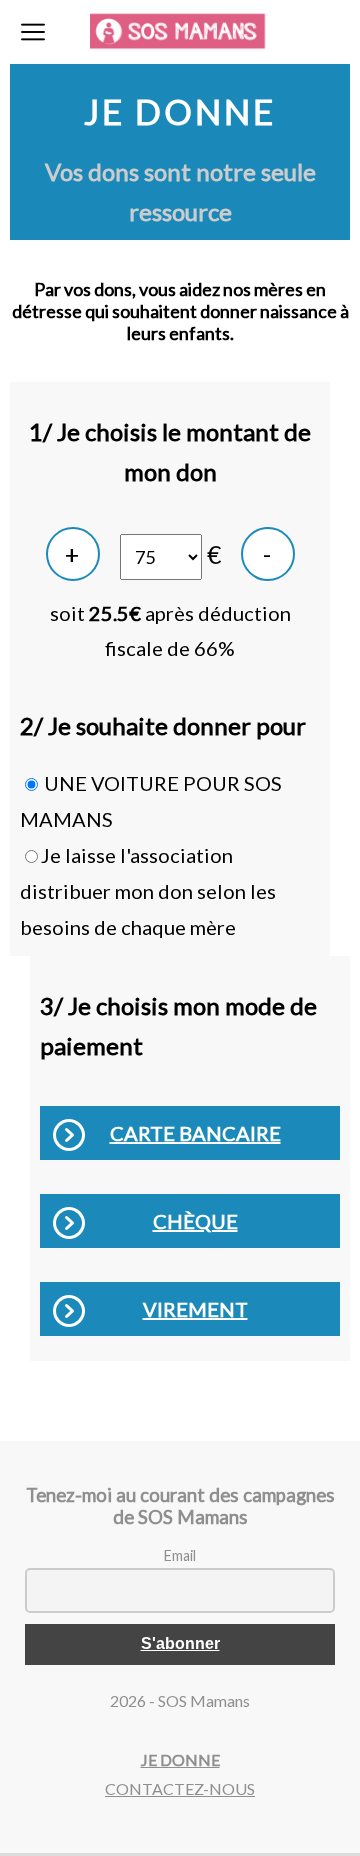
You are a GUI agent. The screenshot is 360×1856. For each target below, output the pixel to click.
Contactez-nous (180, 1788)
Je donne (180, 1759)
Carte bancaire (195, 1133)
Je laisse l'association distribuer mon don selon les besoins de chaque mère (148, 891)
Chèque (195, 1221)
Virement (195, 1309)
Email (180, 1555)
